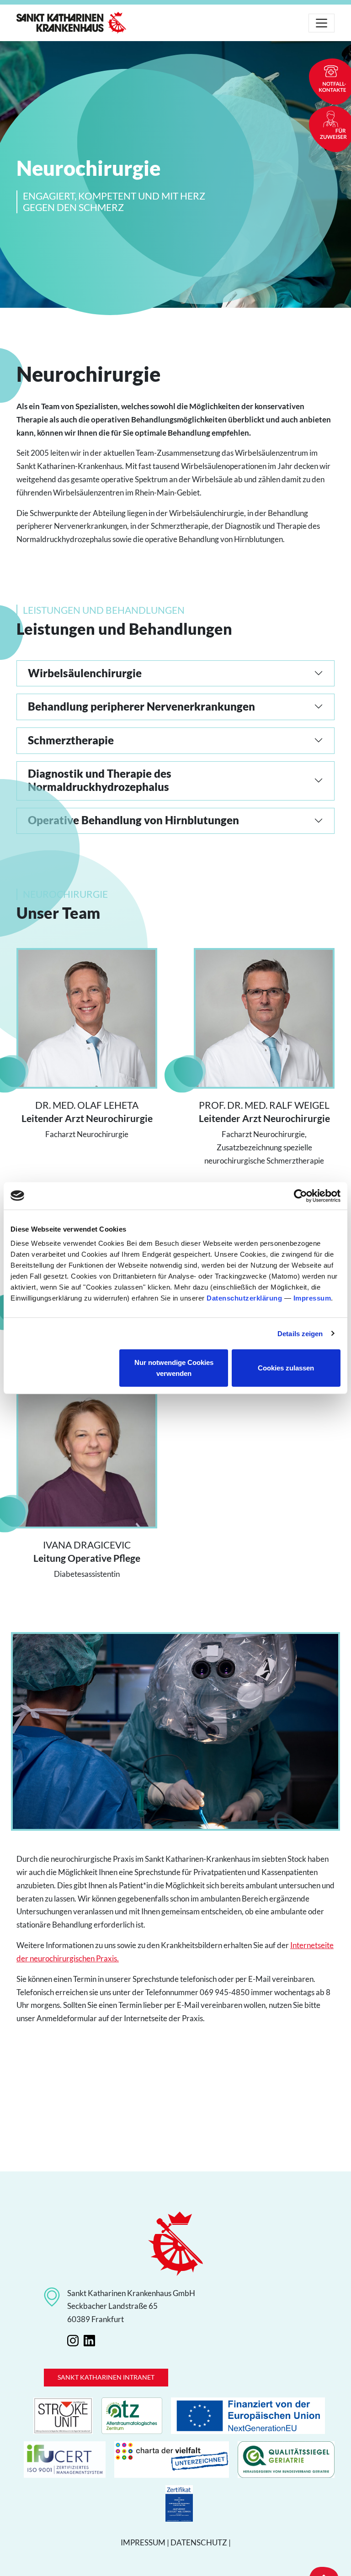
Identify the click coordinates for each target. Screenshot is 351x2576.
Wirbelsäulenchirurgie (85, 673)
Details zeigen (300, 1333)
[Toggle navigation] (322, 23)
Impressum (312, 1298)
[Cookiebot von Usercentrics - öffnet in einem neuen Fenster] (300, 1196)
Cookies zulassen (286, 1368)
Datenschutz (199, 2542)
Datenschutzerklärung (244, 1298)
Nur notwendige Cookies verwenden (174, 1368)
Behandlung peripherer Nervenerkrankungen (141, 706)
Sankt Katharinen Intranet (106, 2377)
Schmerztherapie (71, 740)
